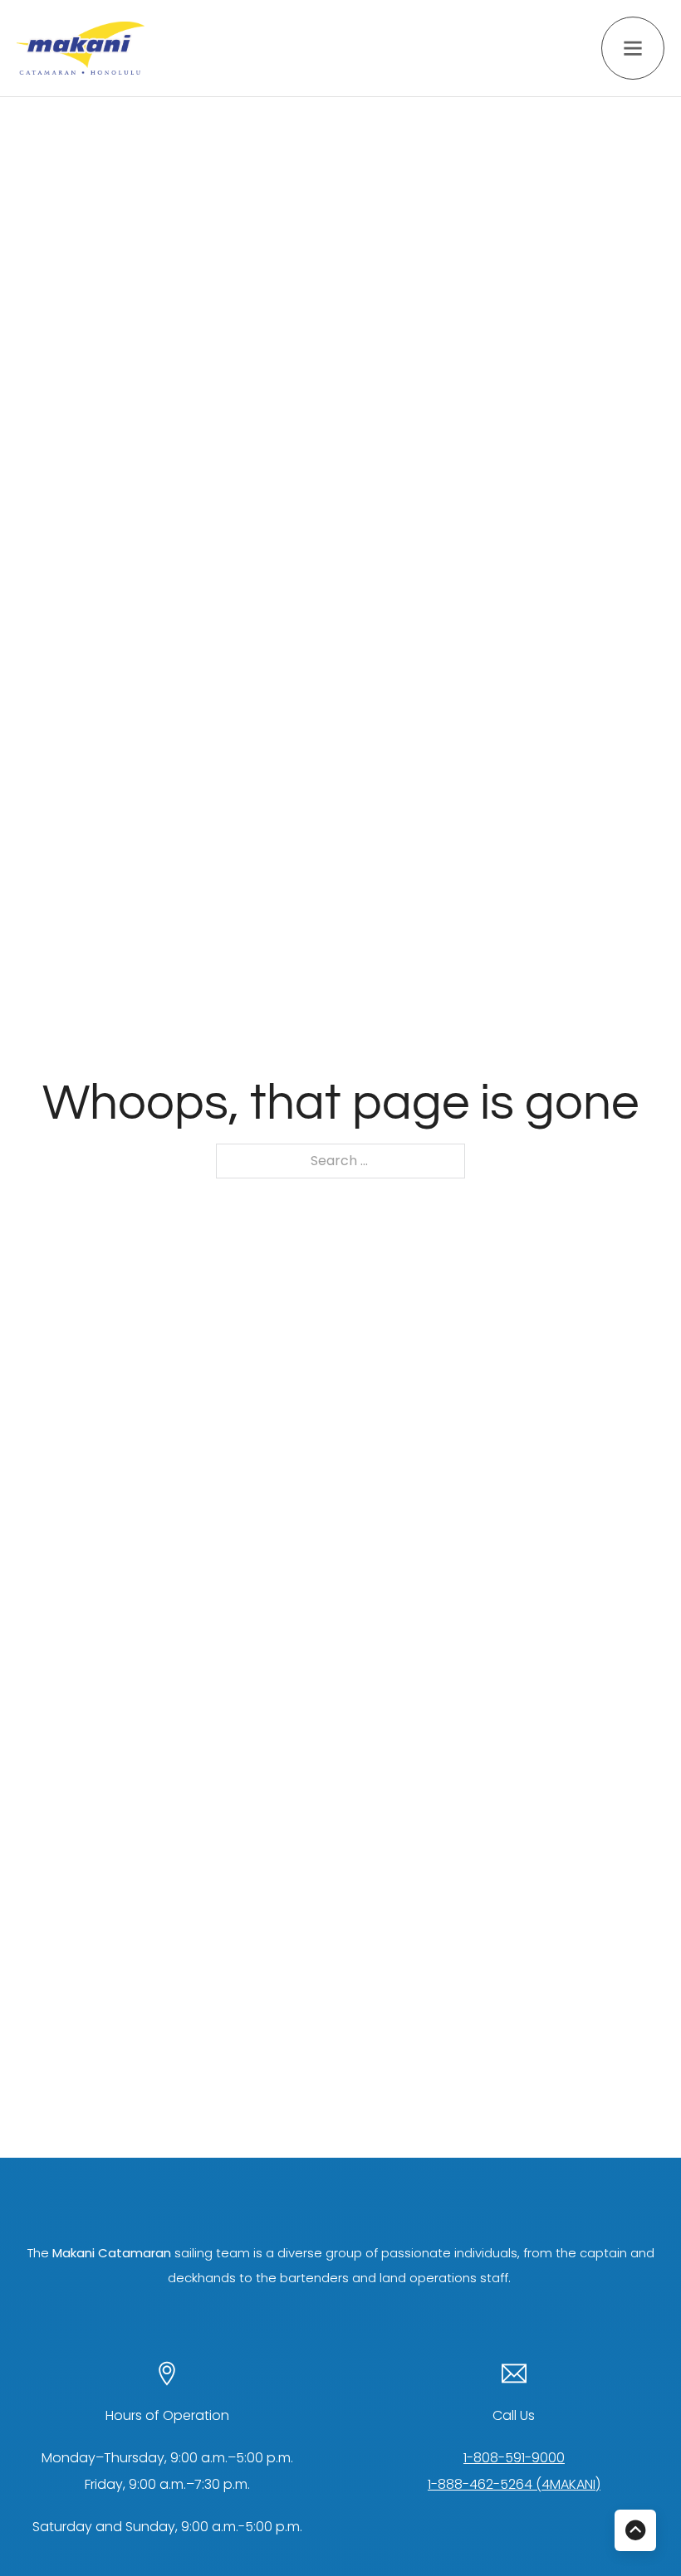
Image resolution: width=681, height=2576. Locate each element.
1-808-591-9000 (514, 2458)
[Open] (633, 48)
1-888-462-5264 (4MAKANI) (514, 2484)
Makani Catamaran (112, 2253)
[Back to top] (635, 2530)
